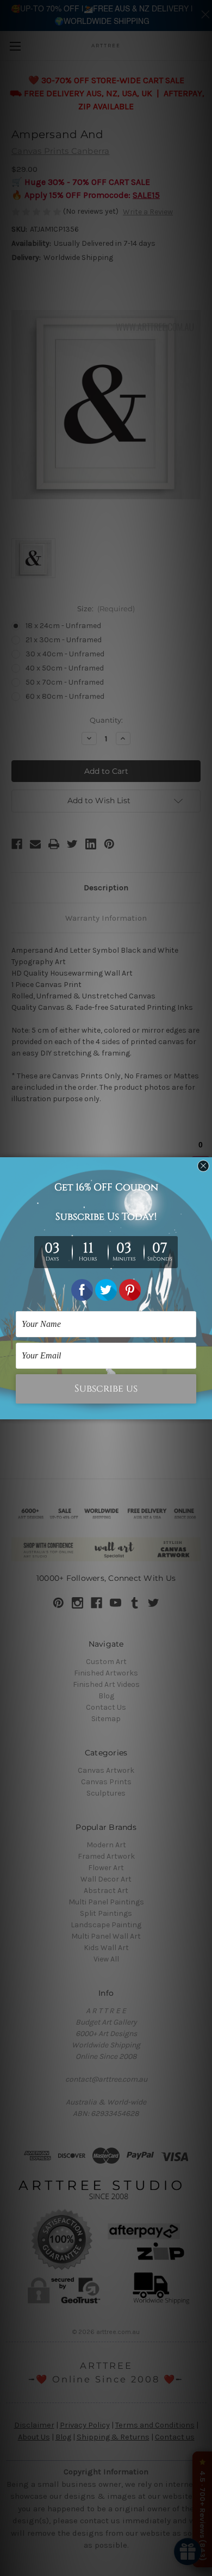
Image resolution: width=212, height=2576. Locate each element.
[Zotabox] (205, 1410)
